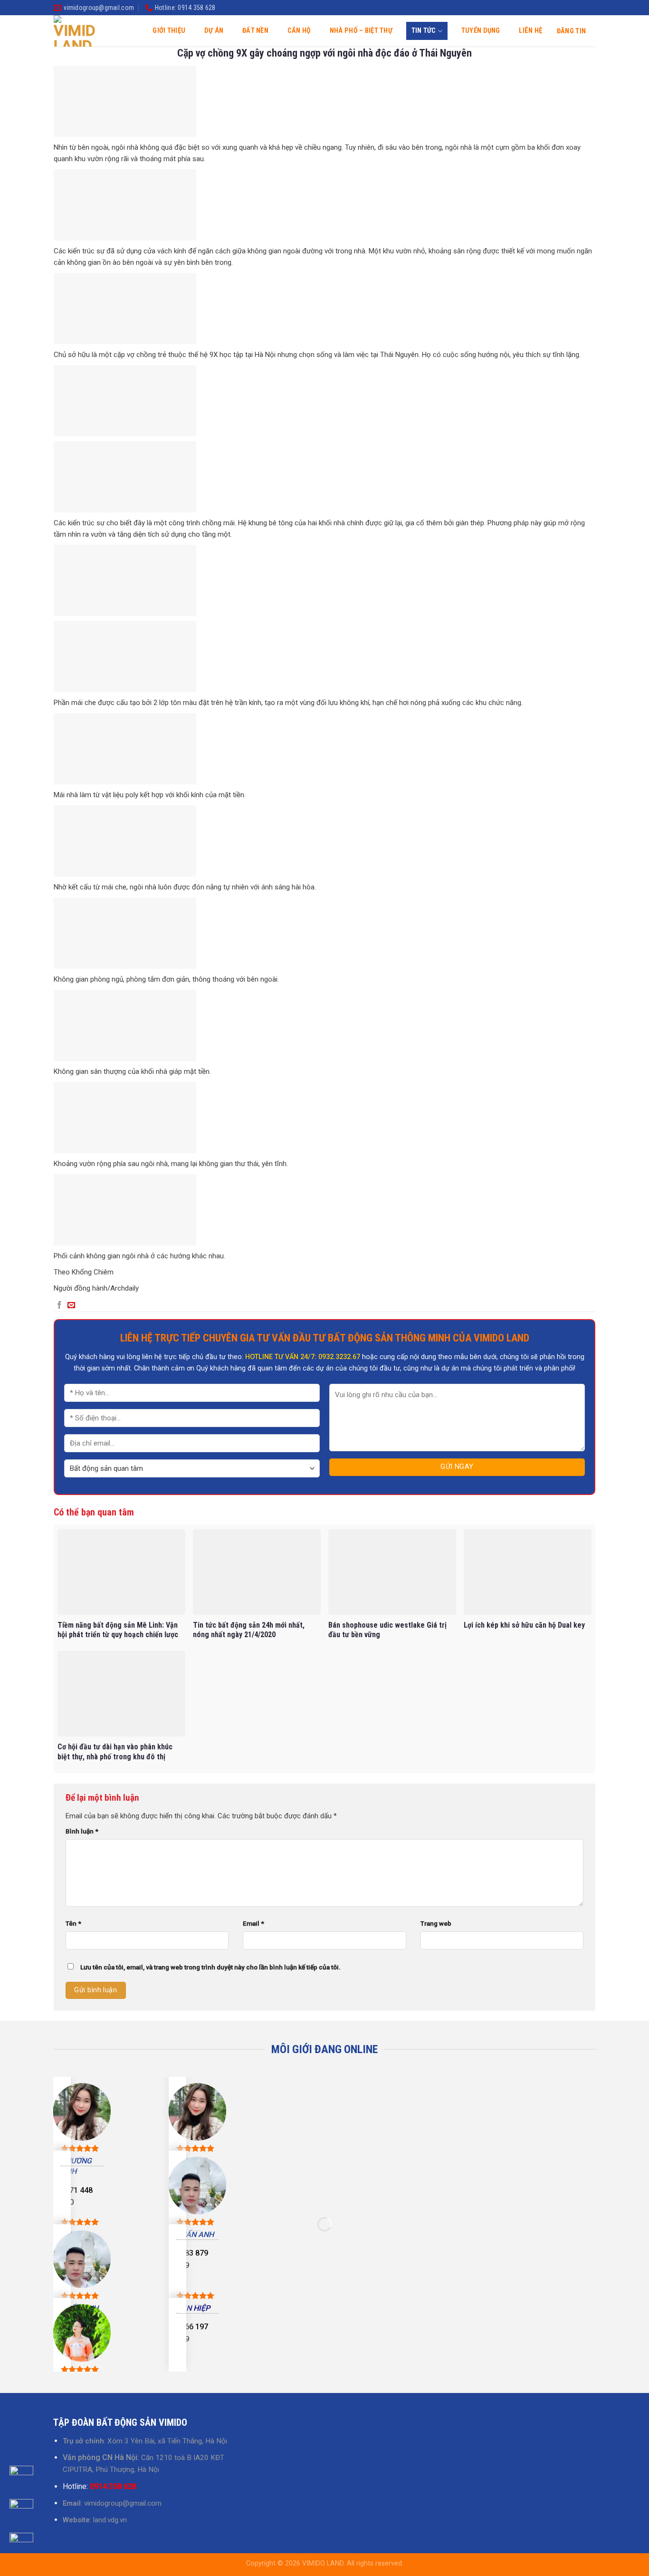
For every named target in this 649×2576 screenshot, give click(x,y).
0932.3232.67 (339, 1357)
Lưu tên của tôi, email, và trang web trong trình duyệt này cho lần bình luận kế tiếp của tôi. (210, 1967)
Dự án (214, 31)
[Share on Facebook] (59, 1305)
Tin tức (424, 31)
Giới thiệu (169, 31)
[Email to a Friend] (71, 1305)
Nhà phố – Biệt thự (361, 31)
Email (253, 1923)
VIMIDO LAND (323, 2563)
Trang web (436, 1923)
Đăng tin (571, 31)
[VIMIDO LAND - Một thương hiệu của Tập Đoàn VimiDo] (75, 31)
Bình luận (82, 1831)
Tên (73, 1923)
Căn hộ (299, 31)
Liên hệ (530, 31)
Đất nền (255, 31)
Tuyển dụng (481, 31)
